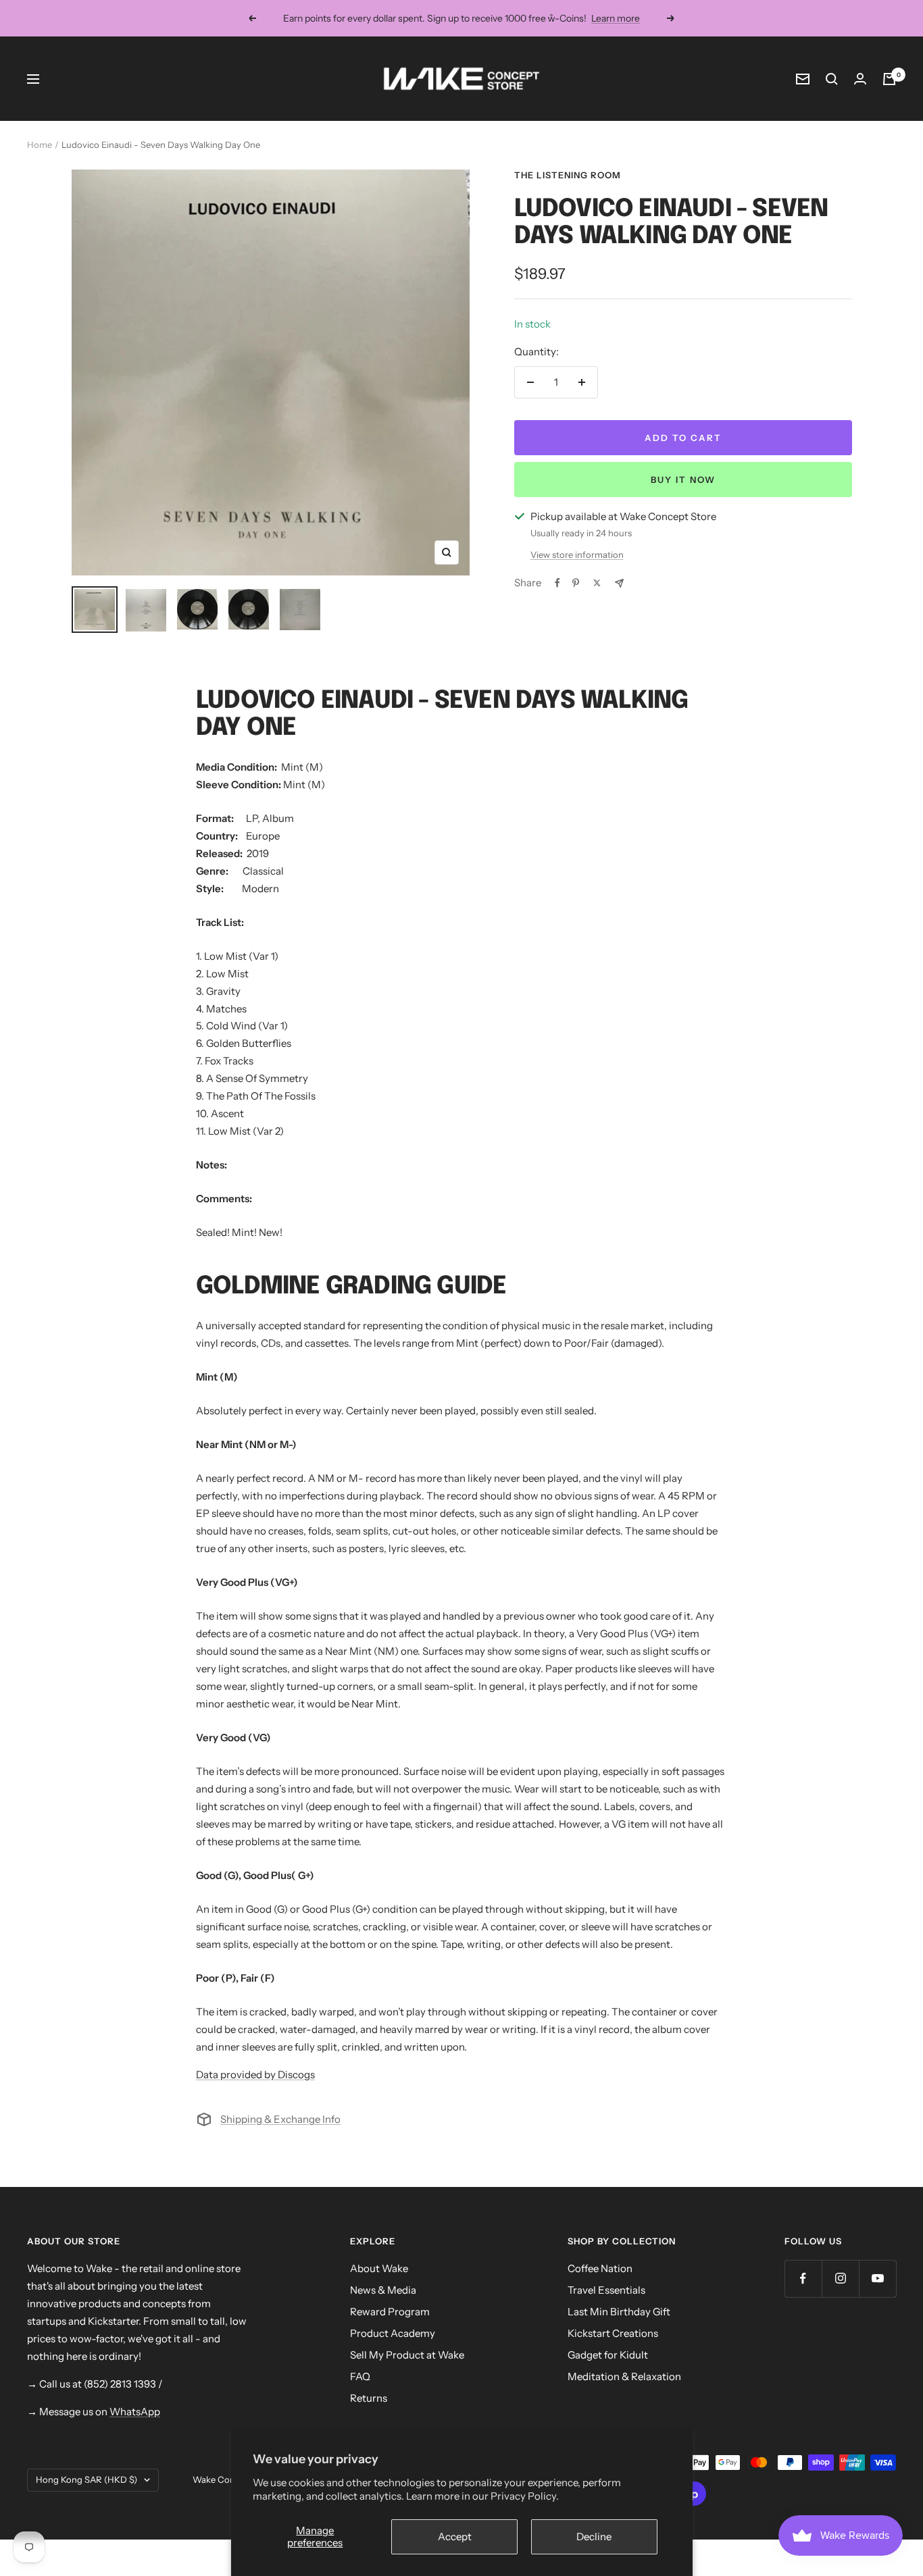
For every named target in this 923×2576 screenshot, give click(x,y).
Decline (594, 2536)
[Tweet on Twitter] (597, 583)
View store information (577, 555)
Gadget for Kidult (608, 2355)
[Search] (832, 79)
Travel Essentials (606, 2290)
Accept (455, 2536)
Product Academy (393, 2333)
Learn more (616, 18)
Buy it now (683, 480)
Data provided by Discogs (255, 2075)
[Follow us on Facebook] (803, 2278)
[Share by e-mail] (619, 583)
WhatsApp (135, 2412)
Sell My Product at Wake (407, 2355)
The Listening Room (568, 175)
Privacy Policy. (525, 2496)
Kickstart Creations (613, 2333)
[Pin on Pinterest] (576, 583)
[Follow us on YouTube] (877, 2278)
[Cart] (889, 79)
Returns (369, 2398)
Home (40, 145)
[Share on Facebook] (557, 583)
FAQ (360, 2376)
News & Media (383, 2290)
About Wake (379, 2268)
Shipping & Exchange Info (280, 2119)
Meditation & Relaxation (624, 2376)
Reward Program (390, 2312)
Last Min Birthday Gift (619, 2312)
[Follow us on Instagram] (840, 2278)
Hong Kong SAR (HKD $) (86, 2479)
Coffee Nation (600, 2268)
